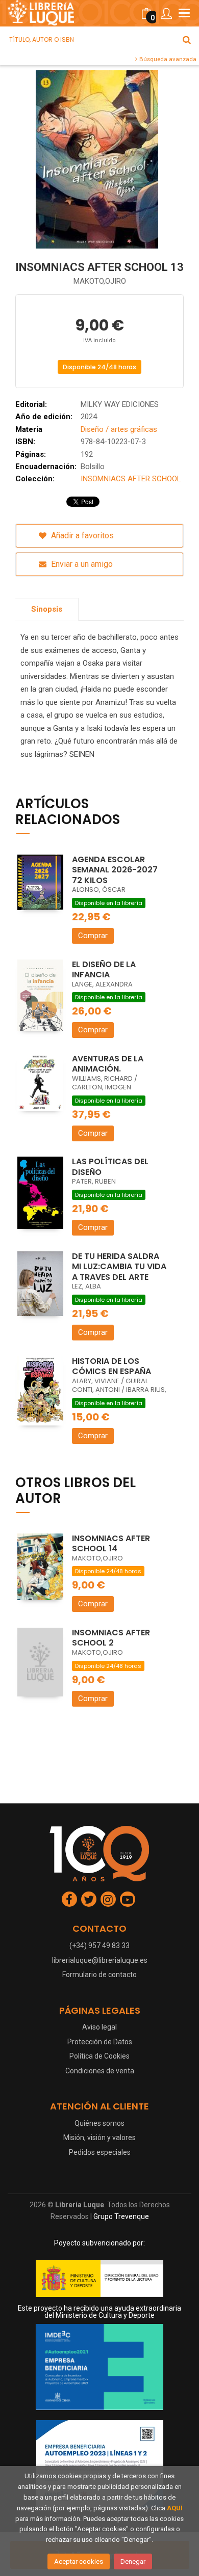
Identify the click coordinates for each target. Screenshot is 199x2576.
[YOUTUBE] (128, 1899)
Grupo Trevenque (121, 2216)
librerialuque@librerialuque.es (100, 1960)
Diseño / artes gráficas (119, 429)
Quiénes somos (99, 2123)
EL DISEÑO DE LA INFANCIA (104, 970)
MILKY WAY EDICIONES (120, 404)
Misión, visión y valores (99, 2137)
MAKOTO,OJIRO (100, 281)
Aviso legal (99, 2027)
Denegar (133, 2561)
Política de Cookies (99, 2056)
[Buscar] (187, 40)
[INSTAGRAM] (108, 1899)
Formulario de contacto (99, 1975)
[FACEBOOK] (69, 1899)
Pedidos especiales (100, 2152)
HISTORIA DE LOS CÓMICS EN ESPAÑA (111, 1366)
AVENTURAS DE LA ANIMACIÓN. (108, 1064)
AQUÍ (175, 2508)
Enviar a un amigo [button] (81, 564)
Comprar (93, 936)
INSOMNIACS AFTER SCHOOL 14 (111, 1544)
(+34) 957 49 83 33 (99, 1945)
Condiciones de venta (100, 2071)
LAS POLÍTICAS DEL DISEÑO (110, 1167)
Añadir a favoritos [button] (81, 536)
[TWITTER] (89, 1899)
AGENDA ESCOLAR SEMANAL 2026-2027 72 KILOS (115, 870)
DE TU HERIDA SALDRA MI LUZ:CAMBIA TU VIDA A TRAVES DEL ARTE (119, 1267)
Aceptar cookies (79, 2561)
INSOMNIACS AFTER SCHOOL (131, 479)
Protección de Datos (100, 2042)
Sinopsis (47, 609)
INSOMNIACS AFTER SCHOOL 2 (111, 1638)
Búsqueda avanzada (167, 59)
